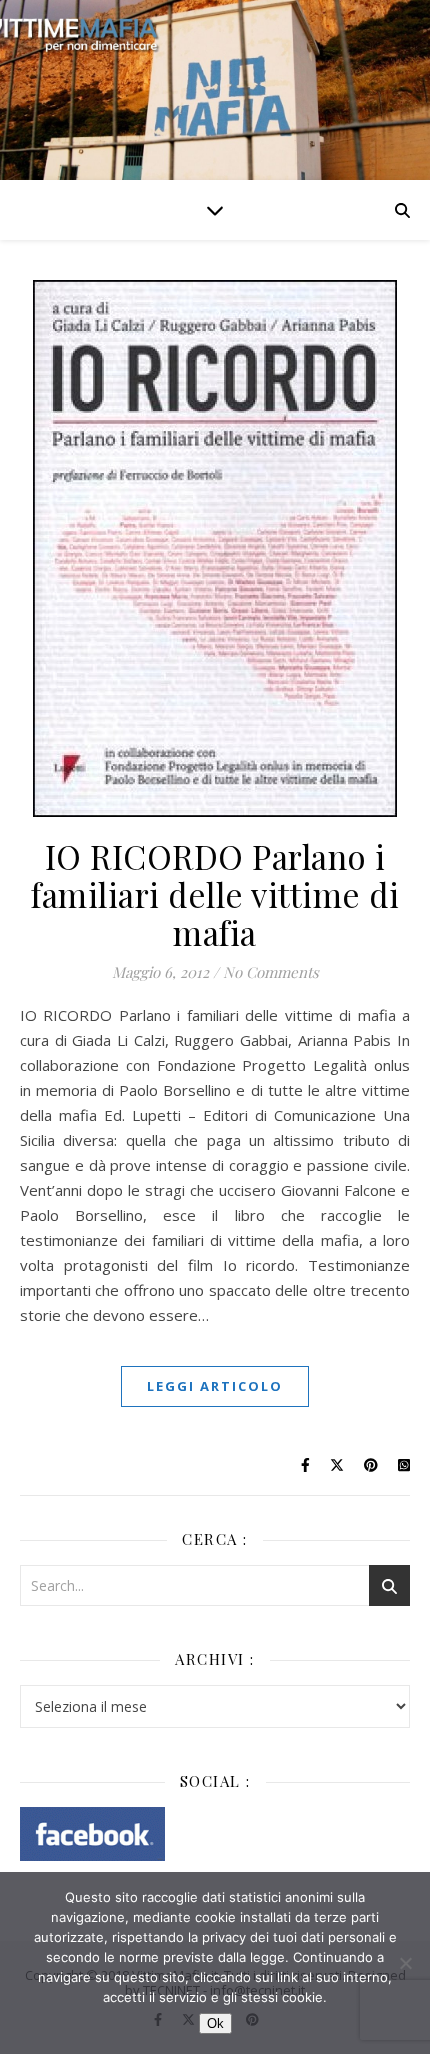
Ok (215, 2023)
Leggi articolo (215, 1386)
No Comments (271, 972)
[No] (405, 1963)
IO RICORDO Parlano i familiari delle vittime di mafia (215, 894)
